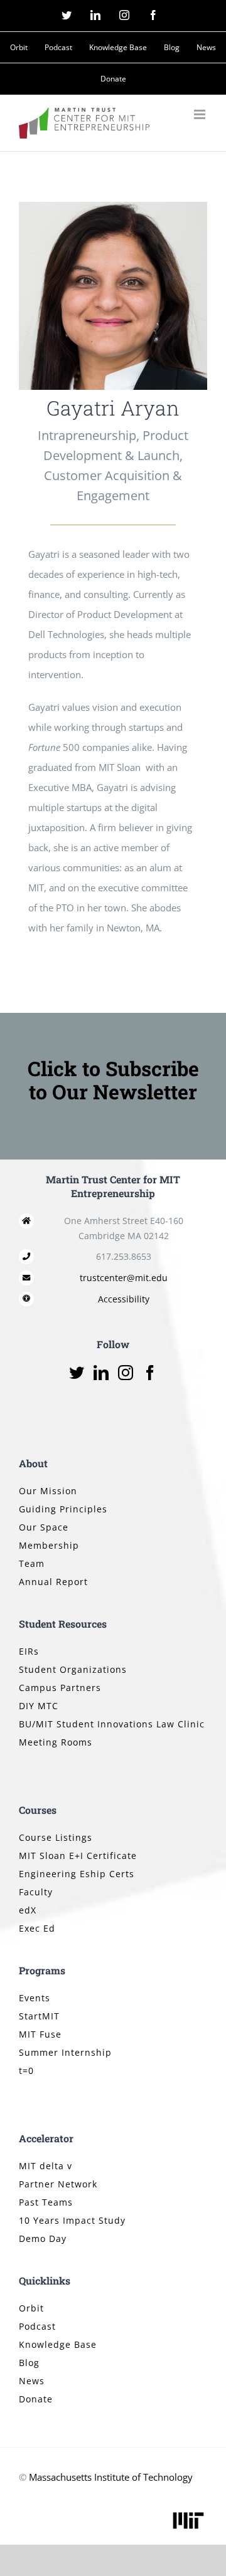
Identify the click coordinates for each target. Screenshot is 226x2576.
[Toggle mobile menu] (201, 114)
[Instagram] (126, 1373)
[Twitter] (77, 1373)
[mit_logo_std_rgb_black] (188, 2513)
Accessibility (124, 1299)
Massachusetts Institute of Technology (111, 2477)
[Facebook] (150, 1373)
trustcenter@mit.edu (124, 1278)
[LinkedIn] (101, 1373)
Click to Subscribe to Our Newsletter (113, 1080)
